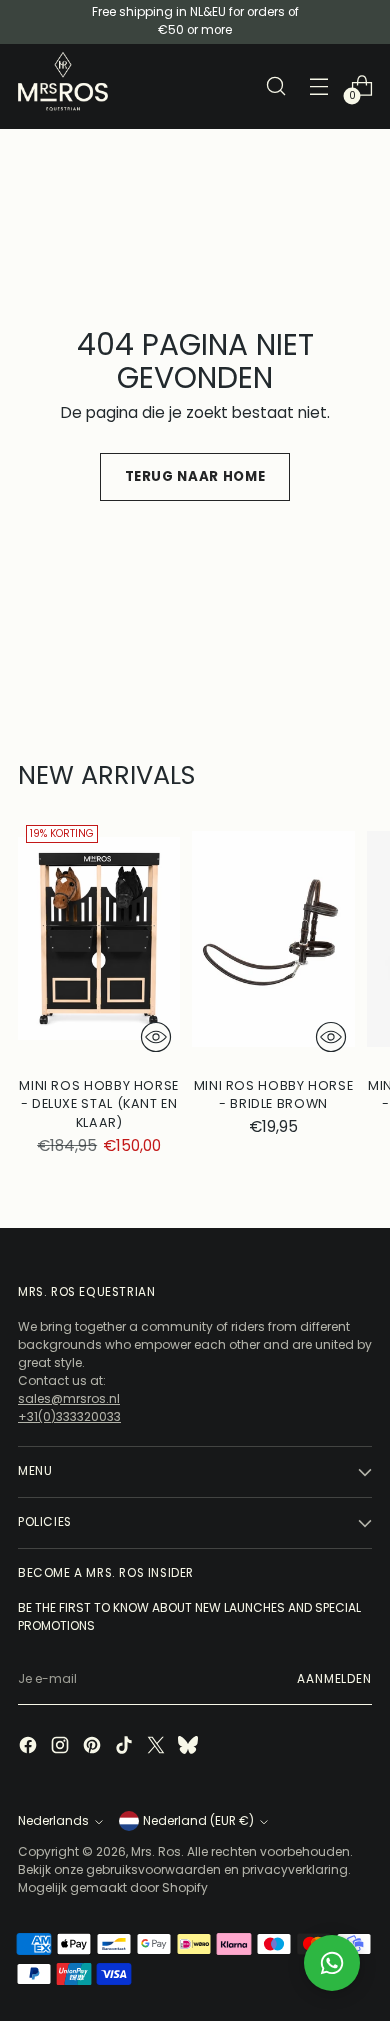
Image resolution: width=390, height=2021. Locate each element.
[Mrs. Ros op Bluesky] (190, 1747)
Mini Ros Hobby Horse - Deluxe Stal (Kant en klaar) (99, 1104)
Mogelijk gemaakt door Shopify (113, 1887)
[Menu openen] (318, 86)
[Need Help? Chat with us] (332, 1963)
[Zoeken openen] (275, 86)
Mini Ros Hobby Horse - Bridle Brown (274, 1095)
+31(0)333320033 (69, 1416)
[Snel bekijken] (156, 1037)
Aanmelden (334, 1679)
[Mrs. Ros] (63, 81)
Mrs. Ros (156, 1851)
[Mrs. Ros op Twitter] (158, 1747)
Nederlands (53, 1821)
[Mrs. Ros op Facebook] (30, 1747)
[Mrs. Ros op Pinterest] (94, 1747)
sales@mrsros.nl (69, 1398)
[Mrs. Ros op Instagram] (62, 1747)
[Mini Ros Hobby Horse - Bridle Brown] (273, 938)
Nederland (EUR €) (198, 1821)
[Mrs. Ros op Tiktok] (126, 1747)
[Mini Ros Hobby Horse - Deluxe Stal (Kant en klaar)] (99, 938)
